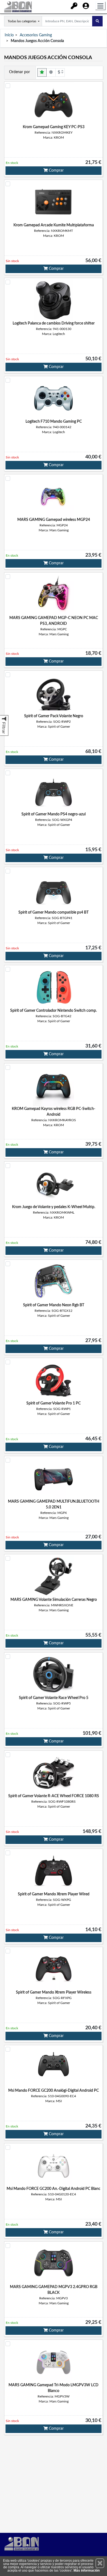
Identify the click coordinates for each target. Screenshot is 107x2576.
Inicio (9, 35)
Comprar (56, 171)
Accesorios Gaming (36, 35)
